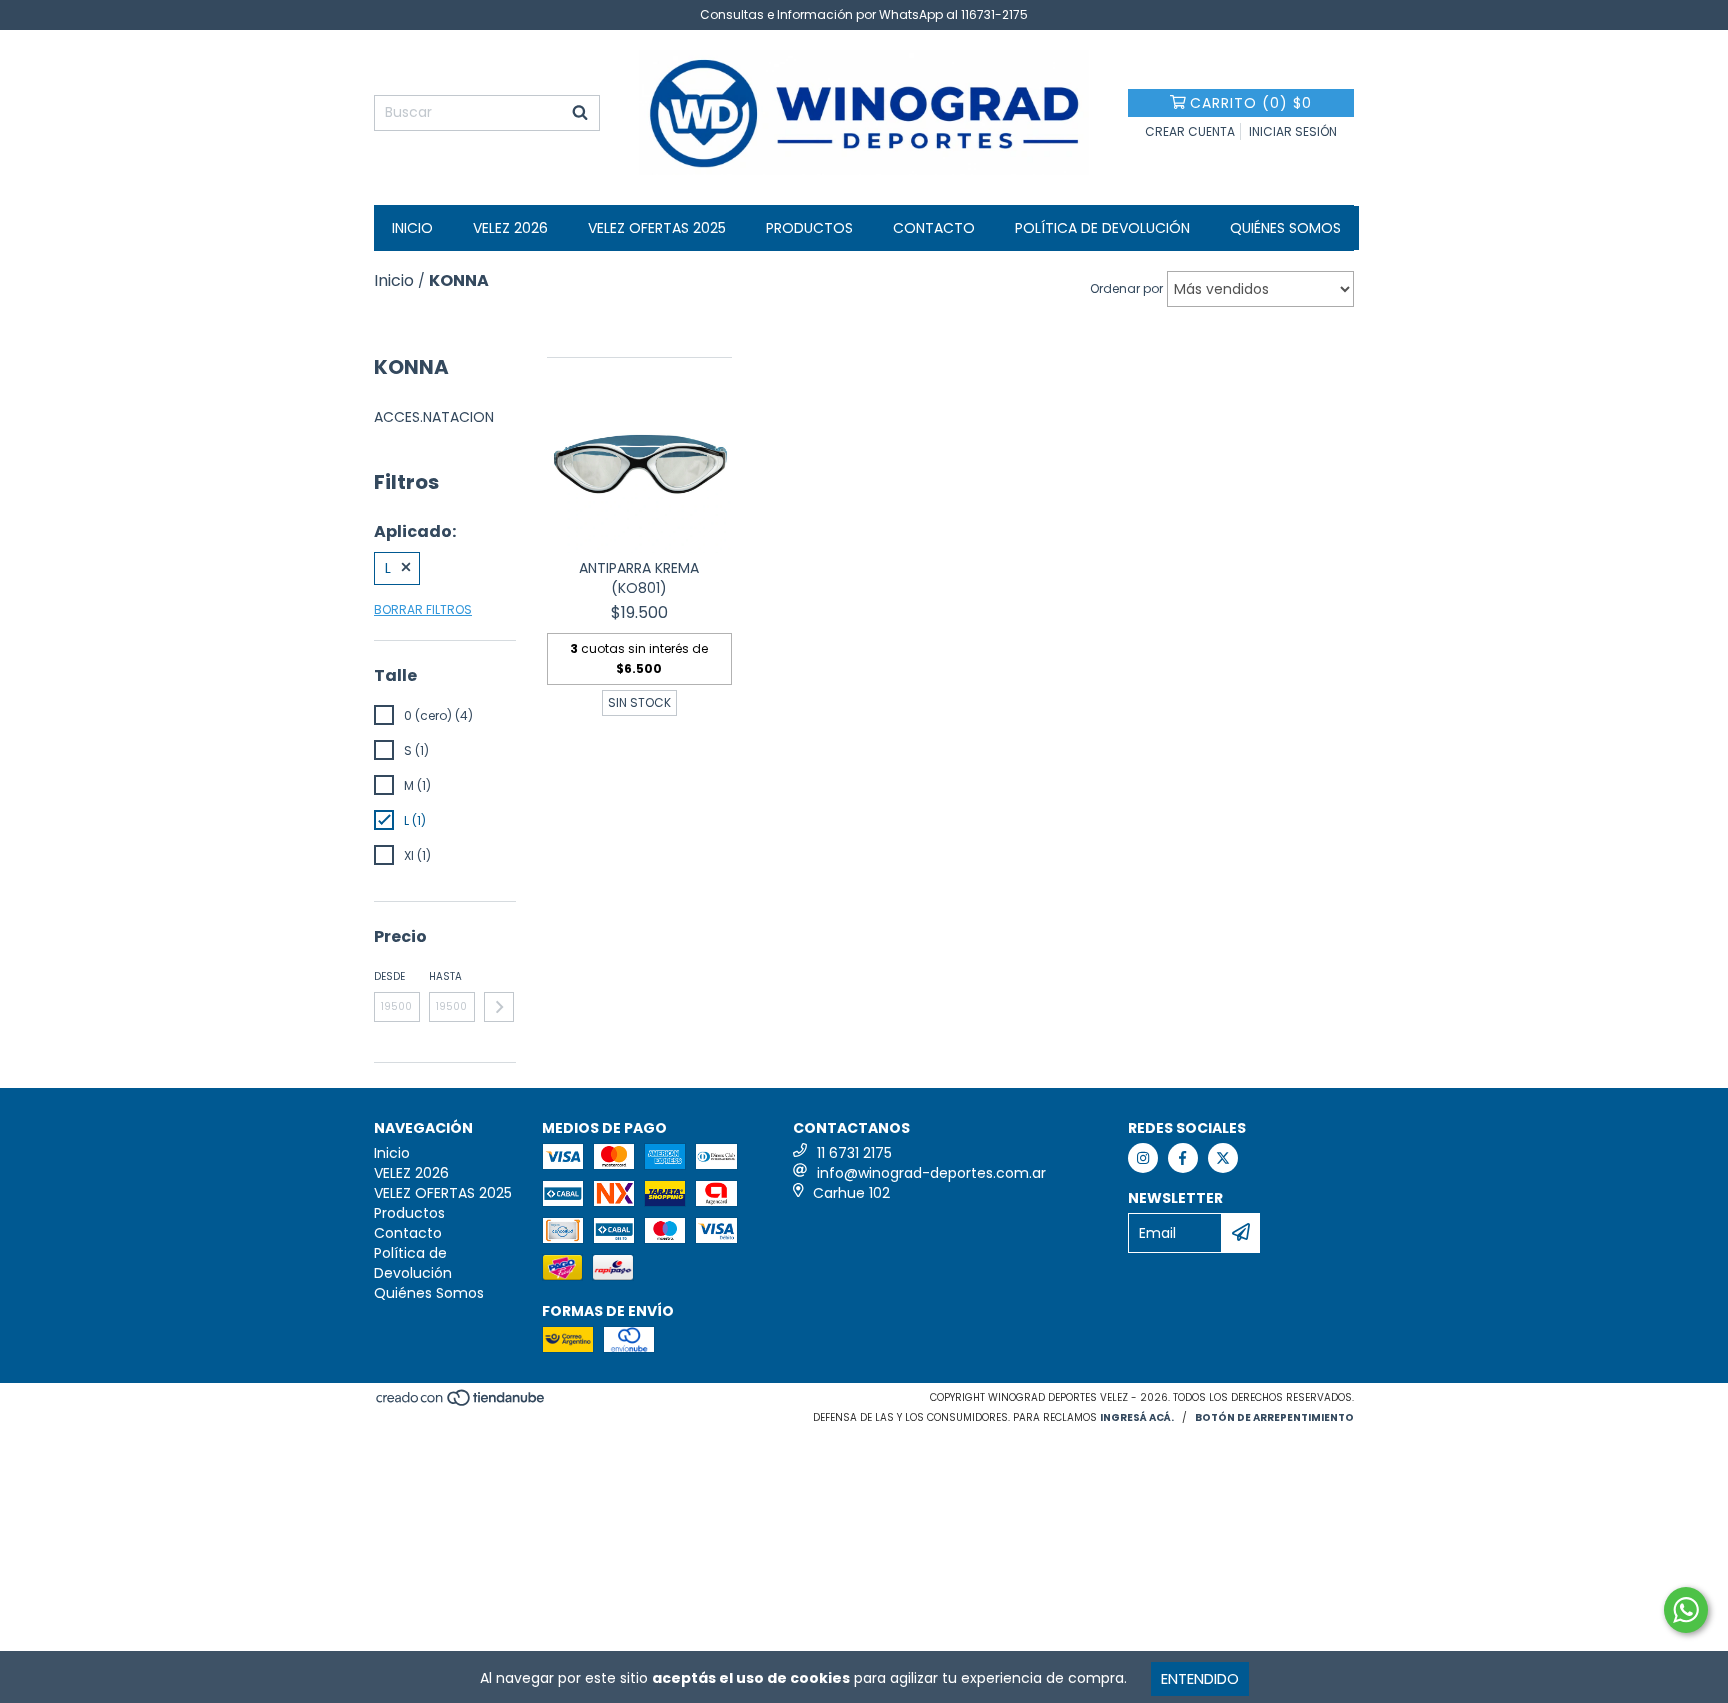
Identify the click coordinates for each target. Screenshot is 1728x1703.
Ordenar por (1126, 288)
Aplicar (499, 1007)
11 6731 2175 (854, 1153)
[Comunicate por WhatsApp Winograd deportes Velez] (1686, 1610)
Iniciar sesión (1293, 131)
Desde (389, 976)
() (1251, 103)
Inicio (412, 228)
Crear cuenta (1190, 131)
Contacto (934, 228)
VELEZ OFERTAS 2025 (657, 228)
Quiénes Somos (1285, 228)
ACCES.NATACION (434, 417)
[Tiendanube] (461, 1404)
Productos (809, 228)
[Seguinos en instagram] (1143, 1158)
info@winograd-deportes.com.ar (931, 1173)
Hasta (445, 976)
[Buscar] (580, 113)
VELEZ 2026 (510, 228)
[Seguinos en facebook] (1183, 1158)
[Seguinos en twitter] (1223, 1158)
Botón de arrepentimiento (1274, 1417)
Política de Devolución (1102, 228)
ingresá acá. (1137, 1417)
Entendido (1200, 1678)
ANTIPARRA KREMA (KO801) (639, 578)
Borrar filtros (423, 609)
